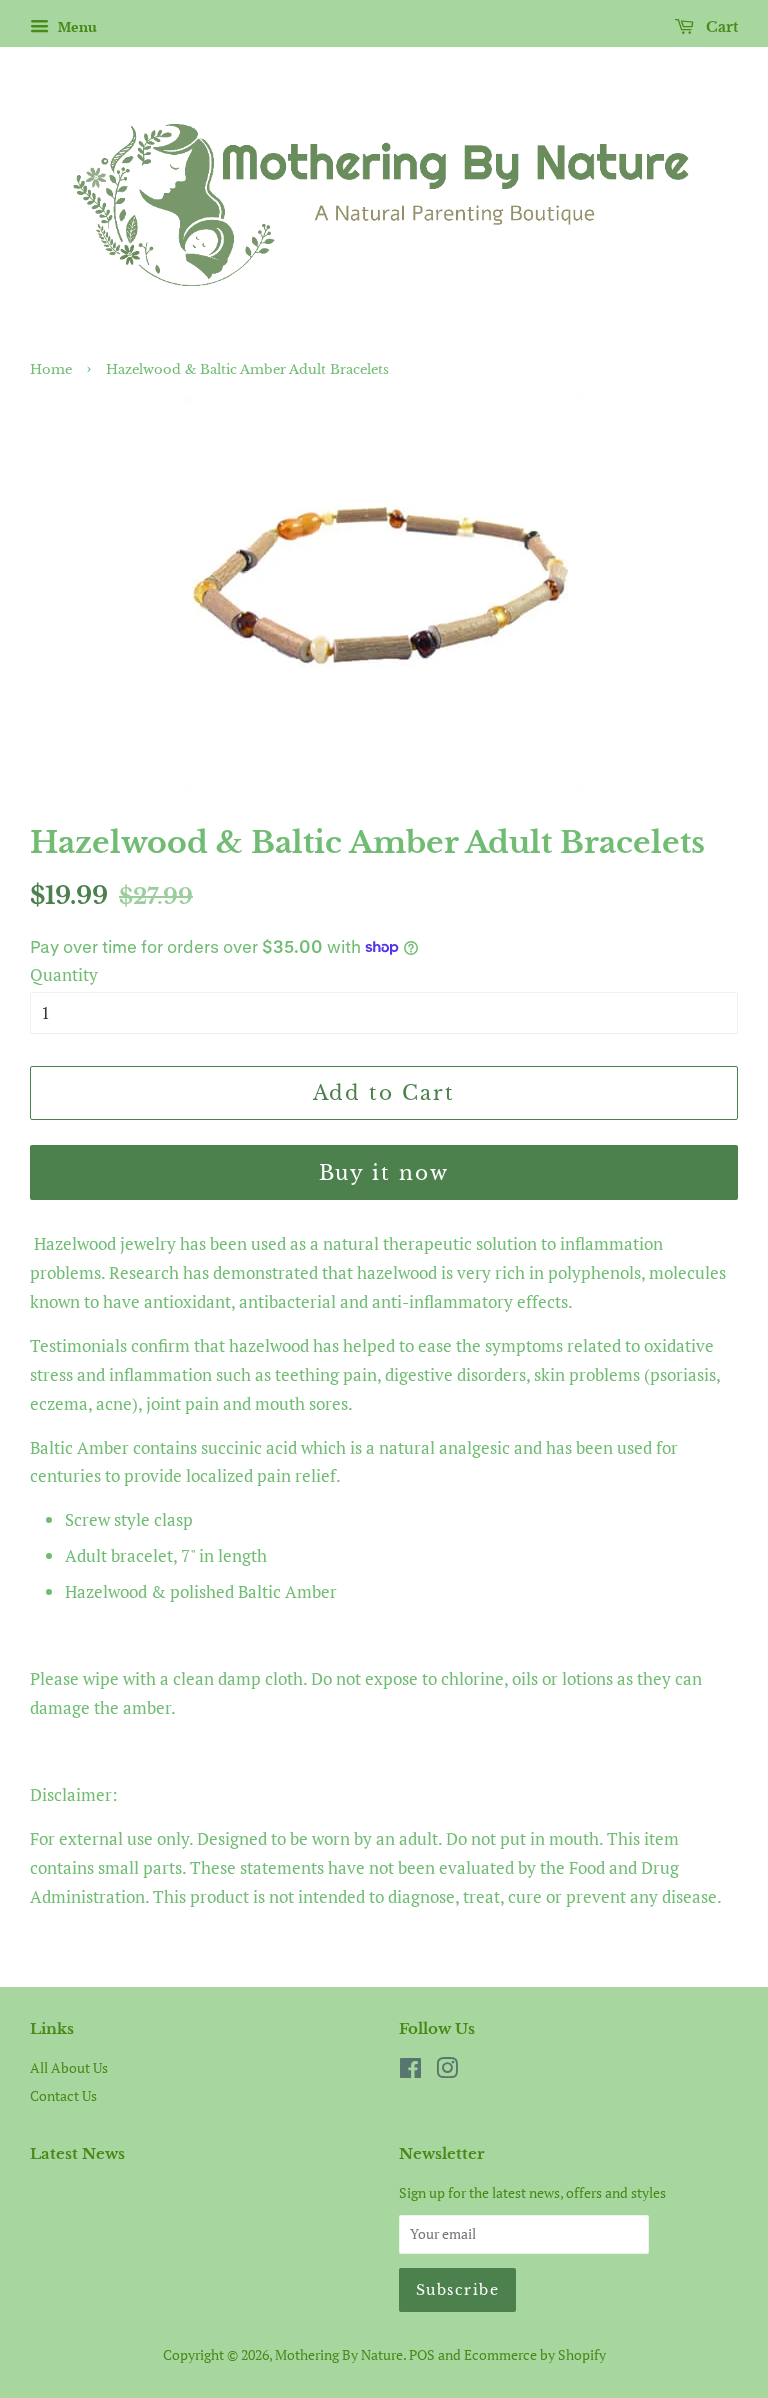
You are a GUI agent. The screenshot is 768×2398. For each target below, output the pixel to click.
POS (422, 2354)
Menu (75, 26)
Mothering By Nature (339, 2354)
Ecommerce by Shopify (535, 2354)
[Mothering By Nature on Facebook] (410, 2071)
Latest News (77, 2153)
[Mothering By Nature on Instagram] (447, 2071)
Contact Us (63, 2095)
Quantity (64, 974)
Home (51, 369)
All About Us (69, 2067)
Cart (720, 27)
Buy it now (384, 1173)
